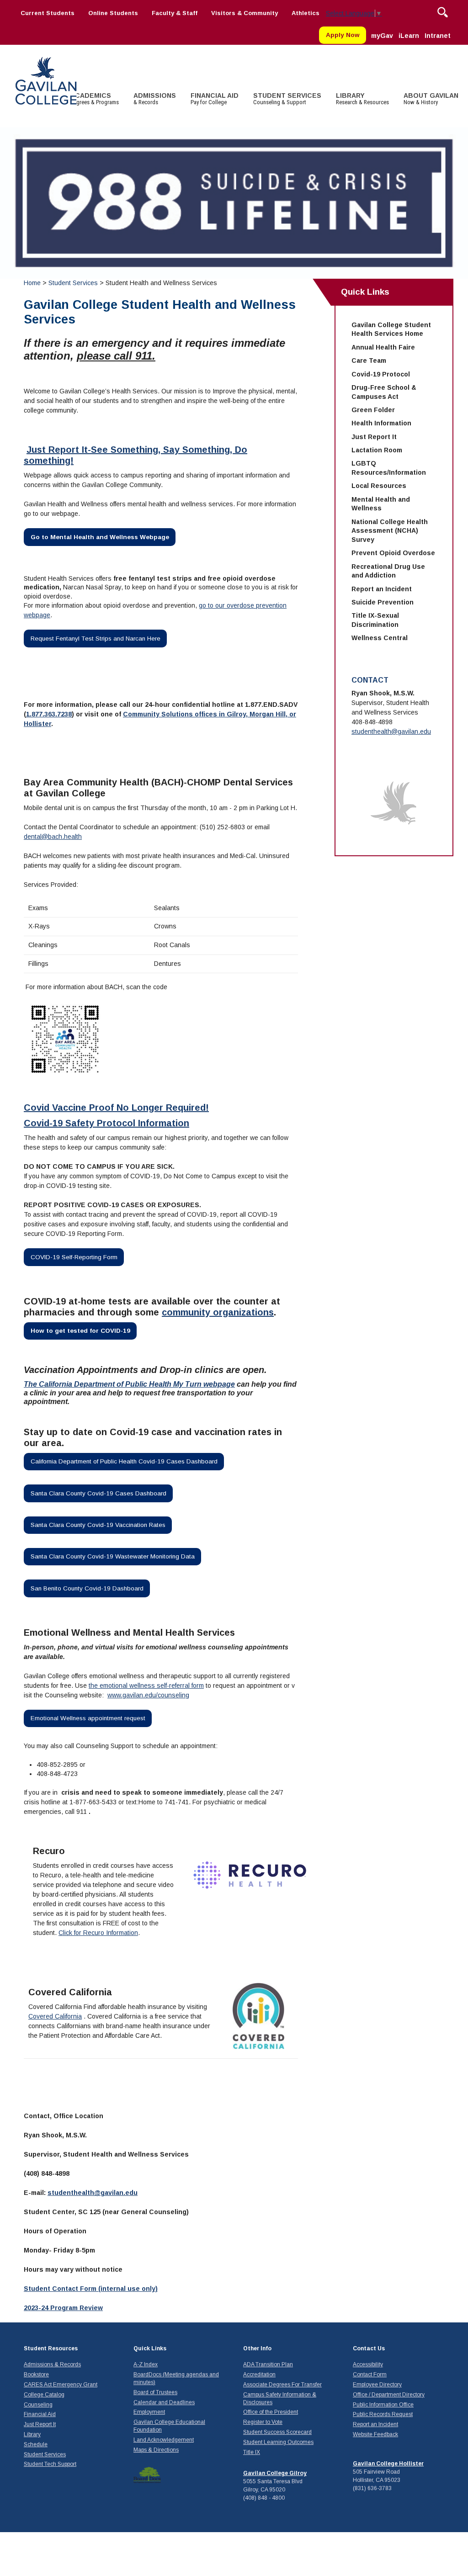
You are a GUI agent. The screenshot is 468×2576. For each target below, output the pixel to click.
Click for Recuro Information (98, 1933)
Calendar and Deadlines (164, 2402)
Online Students (113, 13)
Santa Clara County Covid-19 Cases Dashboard (98, 1493)
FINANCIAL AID (215, 99)
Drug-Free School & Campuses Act (384, 392)
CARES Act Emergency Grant (61, 2385)
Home (32, 283)
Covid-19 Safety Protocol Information (106, 1123)
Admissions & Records (52, 2364)
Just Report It (374, 437)
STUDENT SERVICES (287, 99)
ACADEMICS (95, 99)
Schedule (36, 2444)
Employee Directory (377, 2385)
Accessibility (368, 2364)
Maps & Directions (156, 2450)
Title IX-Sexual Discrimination (375, 620)
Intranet (438, 36)
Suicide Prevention (383, 602)
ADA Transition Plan (268, 2364)
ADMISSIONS (155, 99)
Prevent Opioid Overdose (393, 553)
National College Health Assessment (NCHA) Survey (390, 531)
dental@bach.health (53, 837)
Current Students (48, 13)
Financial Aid (40, 2414)
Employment (149, 2412)
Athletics (306, 13)
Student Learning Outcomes (278, 2442)
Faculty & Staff (175, 13)
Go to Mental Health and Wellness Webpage (100, 537)
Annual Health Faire (383, 347)
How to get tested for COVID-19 (80, 1331)
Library (32, 2434)
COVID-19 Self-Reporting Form (74, 1257)
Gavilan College (46, 80)
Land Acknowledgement (164, 2440)
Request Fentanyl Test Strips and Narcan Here (96, 639)
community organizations (218, 1312)
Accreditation (259, 2375)
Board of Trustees (155, 2392)
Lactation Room (377, 450)
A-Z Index (146, 2364)
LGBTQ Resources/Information (389, 468)
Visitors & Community (245, 13)
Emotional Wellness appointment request (88, 1718)
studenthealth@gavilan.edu (93, 2193)
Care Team (369, 360)
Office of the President (271, 2412)
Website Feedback (375, 2434)
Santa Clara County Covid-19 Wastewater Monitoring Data (113, 1556)
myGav (382, 36)
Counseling (38, 2405)
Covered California (55, 2016)
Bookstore (36, 2375)
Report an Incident (382, 589)
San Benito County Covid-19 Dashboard (87, 1588)
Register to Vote (263, 2422)
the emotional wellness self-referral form (146, 1686)
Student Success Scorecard (277, 2432)
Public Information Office (383, 2405)
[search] (443, 11)
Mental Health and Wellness (381, 504)
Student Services (74, 283)
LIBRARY (362, 99)
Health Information (381, 423)
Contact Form (370, 2375)
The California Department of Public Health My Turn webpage (129, 1384)
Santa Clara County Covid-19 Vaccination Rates (98, 1525)
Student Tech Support (50, 2464)
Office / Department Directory (389, 2395)
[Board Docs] (147, 2475)
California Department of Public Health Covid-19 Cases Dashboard (124, 1461)
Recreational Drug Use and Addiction (388, 571)
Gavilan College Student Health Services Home (391, 329)
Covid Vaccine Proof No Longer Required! (116, 1108)
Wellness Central (380, 638)
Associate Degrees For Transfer (282, 2385)
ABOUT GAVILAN (431, 99)
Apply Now (343, 35)
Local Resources (379, 486)
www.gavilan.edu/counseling (148, 1695)
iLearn (409, 36)
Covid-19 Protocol (381, 374)
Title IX (252, 2452)
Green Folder (373, 410)
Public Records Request (383, 2414)
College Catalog (44, 2395)
